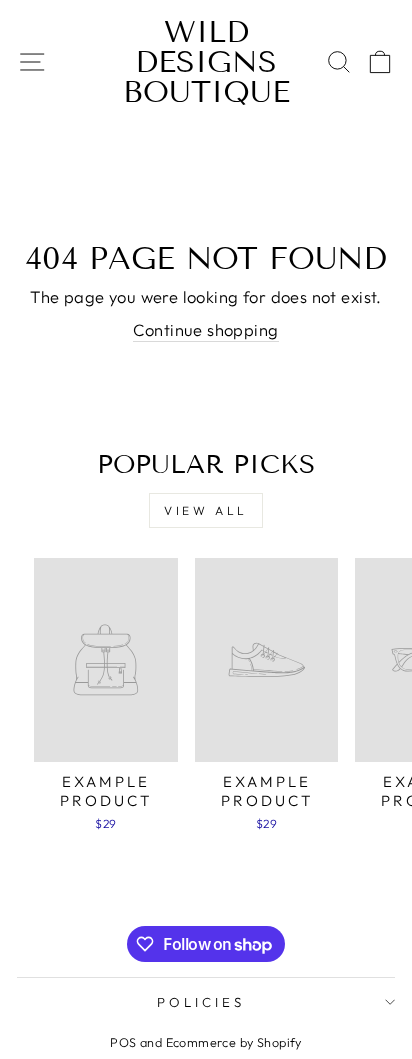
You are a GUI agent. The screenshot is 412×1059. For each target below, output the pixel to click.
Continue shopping (205, 329)
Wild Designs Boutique (206, 62)
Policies (201, 1002)
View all (206, 510)
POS (123, 1042)
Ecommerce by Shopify (234, 1042)
